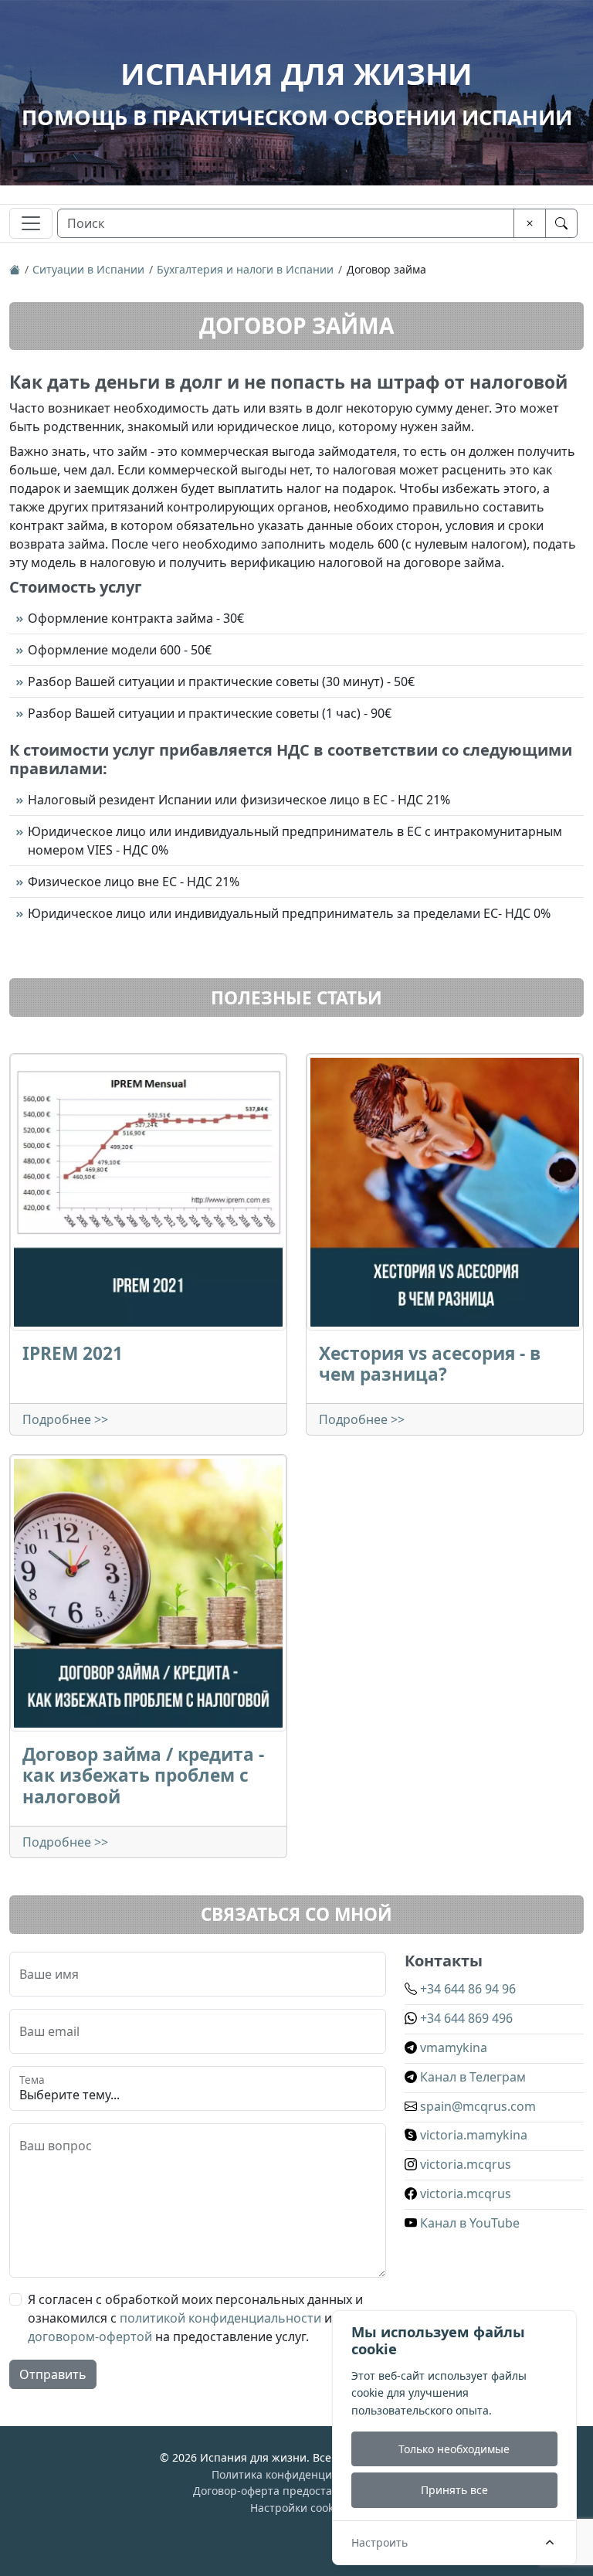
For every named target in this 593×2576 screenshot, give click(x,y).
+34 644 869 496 (465, 2018)
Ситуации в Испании (88, 269)
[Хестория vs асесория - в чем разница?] (445, 1192)
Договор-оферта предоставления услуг (297, 2491)
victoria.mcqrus (464, 2164)
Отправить (53, 2374)
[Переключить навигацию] (31, 223)
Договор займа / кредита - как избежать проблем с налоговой (143, 1775)
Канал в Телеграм (471, 2077)
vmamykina (452, 2048)
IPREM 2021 (73, 1353)
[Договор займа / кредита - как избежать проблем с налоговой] (148, 1593)
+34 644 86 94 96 (466, 1989)
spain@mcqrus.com (476, 2106)
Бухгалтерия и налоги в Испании (245, 269)
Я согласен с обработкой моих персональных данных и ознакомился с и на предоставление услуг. (195, 2318)
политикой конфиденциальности (220, 2318)
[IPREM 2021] (148, 1192)
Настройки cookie (296, 2508)
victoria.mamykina (472, 2135)
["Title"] (15, 269)
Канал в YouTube (468, 2223)
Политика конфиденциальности (296, 2474)
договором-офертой (90, 2336)
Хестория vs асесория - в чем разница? (430, 1364)
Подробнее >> (65, 1419)
